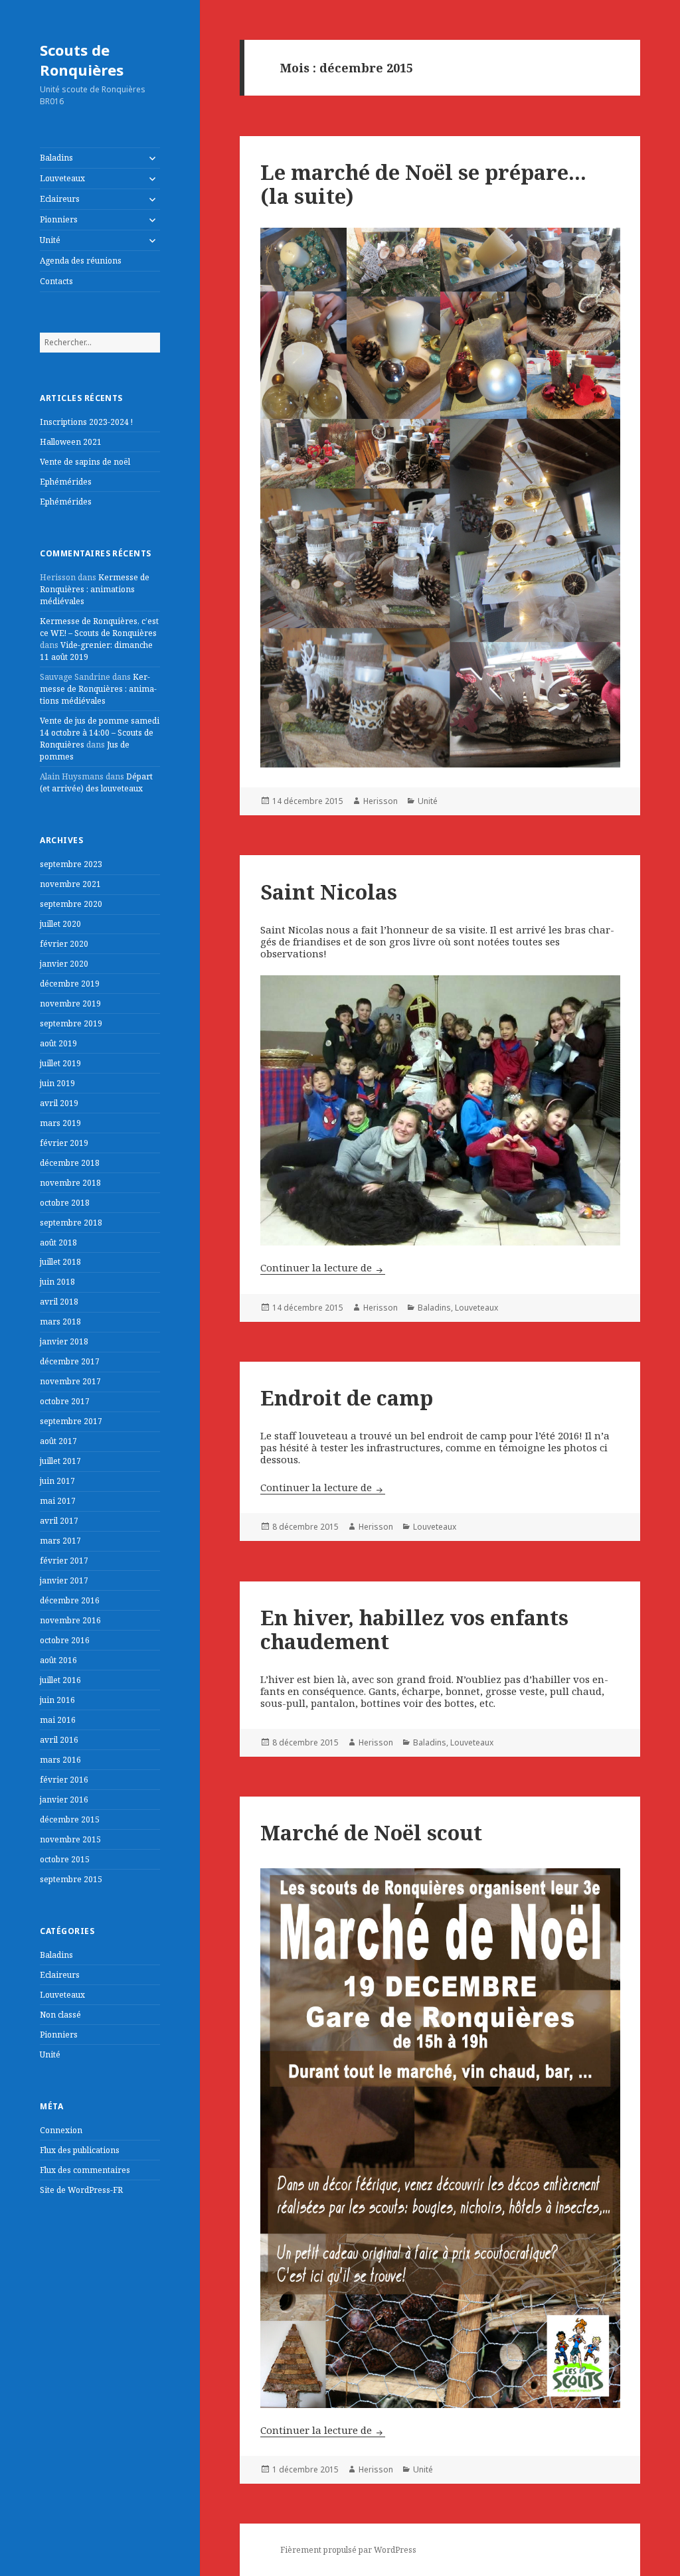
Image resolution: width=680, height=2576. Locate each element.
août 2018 (58, 1243)
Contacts (56, 281)
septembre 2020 (71, 904)
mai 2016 (58, 1720)
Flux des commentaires (85, 2170)
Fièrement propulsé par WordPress (348, 2550)
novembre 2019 (70, 1004)
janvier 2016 (64, 1800)
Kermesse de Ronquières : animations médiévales (95, 589)
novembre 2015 (70, 1839)
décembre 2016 (70, 1600)
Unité (50, 240)
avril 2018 (59, 1302)
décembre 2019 (70, 984)
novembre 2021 (70, 884)
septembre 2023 (71, 864)
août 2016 (58, 1660)
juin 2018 (57, 1282)
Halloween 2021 (71, 442)
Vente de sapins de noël (85, 462)
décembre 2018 (70, 1163)
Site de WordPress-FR (81, 2190)
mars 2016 (60, 1760)
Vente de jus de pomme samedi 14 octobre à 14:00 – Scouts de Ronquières (100, 733)
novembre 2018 (70, 1183)
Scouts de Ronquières (82, 60)
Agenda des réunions (81, 261)
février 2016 (64, 1780)
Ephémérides (66, 482)
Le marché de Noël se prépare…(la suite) (423, 184)
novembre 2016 (70, 1620)
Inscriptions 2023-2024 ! (86, 422)
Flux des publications (80, 2150)
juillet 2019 (60, 1063)
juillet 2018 (60, 1262)
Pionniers (59, 219)
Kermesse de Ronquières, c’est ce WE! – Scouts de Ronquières (99, 627)
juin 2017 (57, 1481)
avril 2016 (59, 1740)
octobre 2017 (65, 1401)
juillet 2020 (60, 924)
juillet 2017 (60, 1461)
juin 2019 (57, 1083)
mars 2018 (60, 1322)
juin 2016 (57, 1700)
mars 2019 (60, 1123)
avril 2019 (59, 1103)
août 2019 (58, 1043)
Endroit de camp (347, 1398)
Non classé (60, 2015)
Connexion (61, 2130)
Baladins (56, 158)
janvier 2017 (64, 1580)
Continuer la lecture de (323, 1267)
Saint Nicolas (329, 892)
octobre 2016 (65, 1640)
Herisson (381, 801)
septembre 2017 (71, 1421)
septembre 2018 (71, 1223)
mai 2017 (58, 1501)
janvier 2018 (64, 1341)
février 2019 (64, 1143)
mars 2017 (60, 1541)
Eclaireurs (60, 199)
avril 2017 (59, 1521)
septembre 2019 (71, 1023)
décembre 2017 (70, 1361)
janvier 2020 (64, 964)
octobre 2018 (65, 1203)
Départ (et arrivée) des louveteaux (96, 782)
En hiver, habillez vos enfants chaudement (414, 1629)
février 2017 (64, 1561)
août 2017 (58, 1441)
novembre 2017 (70, 1381)
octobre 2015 (65, 1859)
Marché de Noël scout (371, 1832)
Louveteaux (62, 178)
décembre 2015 (70, 1819)
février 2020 (64, 944)
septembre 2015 (71, 1879)
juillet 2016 (60, 1680)
